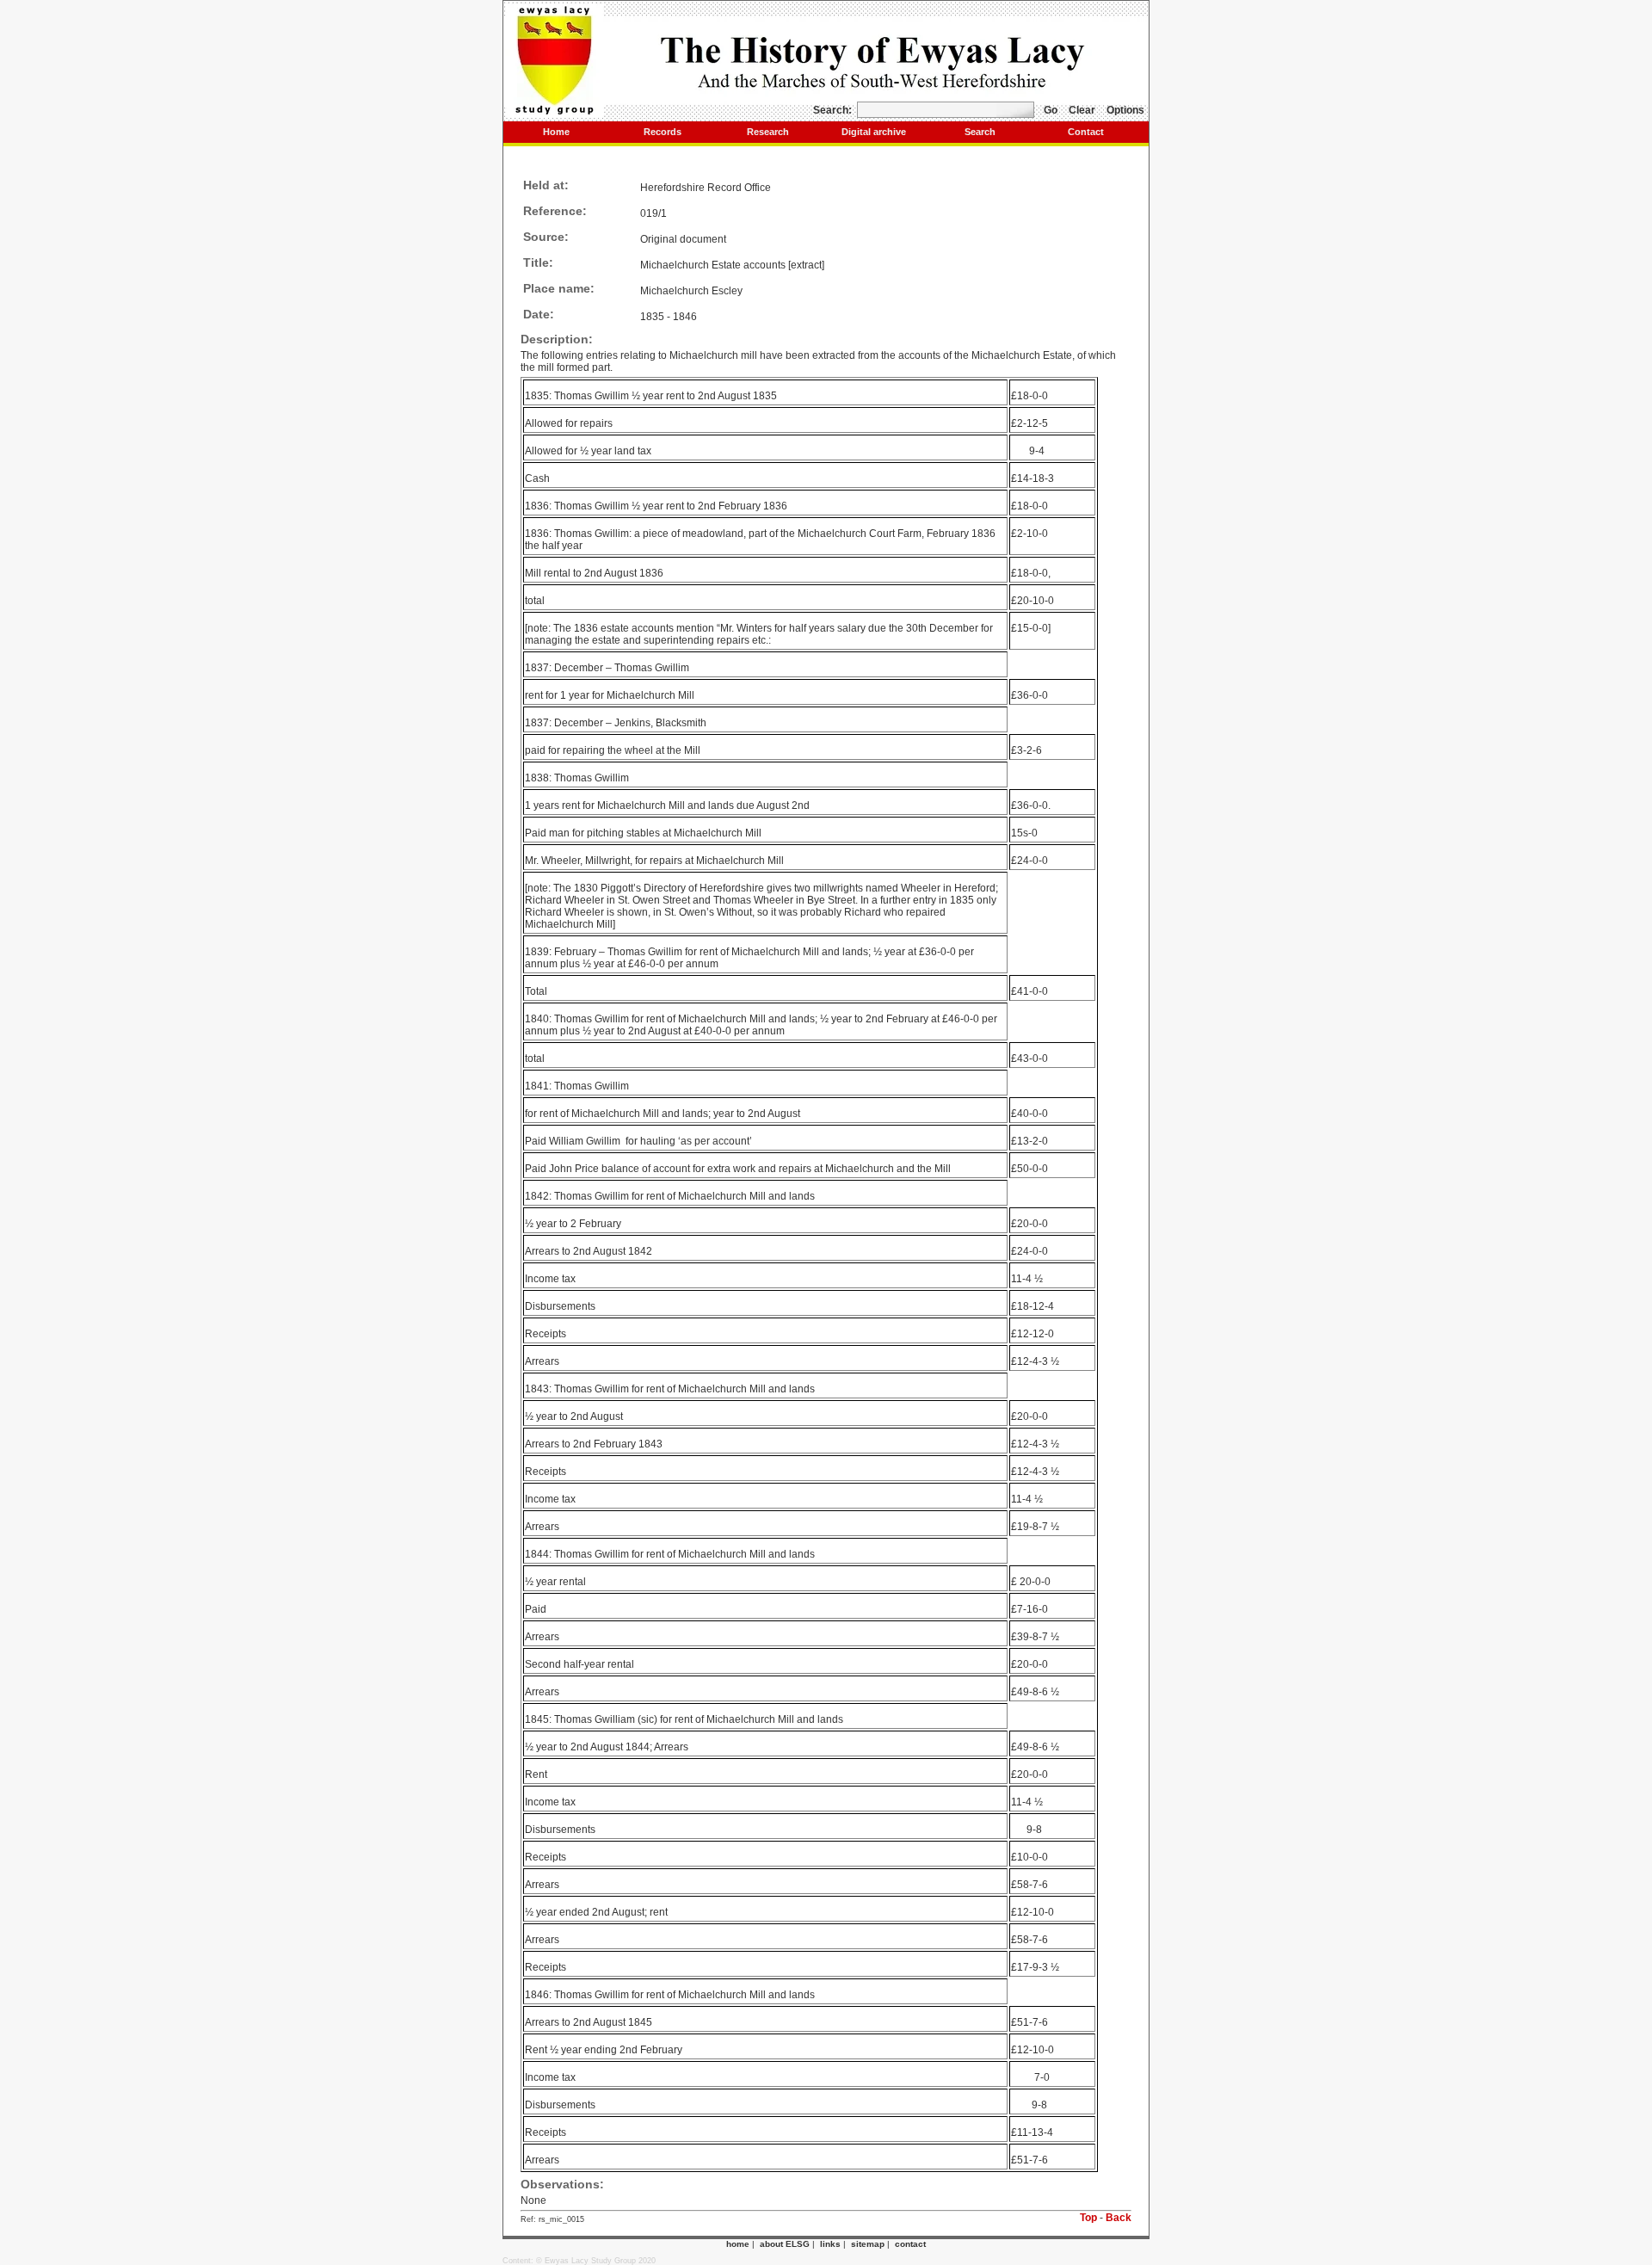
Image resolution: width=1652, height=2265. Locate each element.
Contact (1086, 132)
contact (910, 2244)
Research (768, 132)
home (738, 2244)
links (830, 2244)
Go (1051, 110)
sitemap (868, 2244)
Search (980, 132)
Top (1088, 2218)
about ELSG (785, 2244)
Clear (1082, 110)
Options (1125, 110)
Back (1119, 2218)
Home (556, 132)
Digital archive (874, 132)
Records (663, 132)
